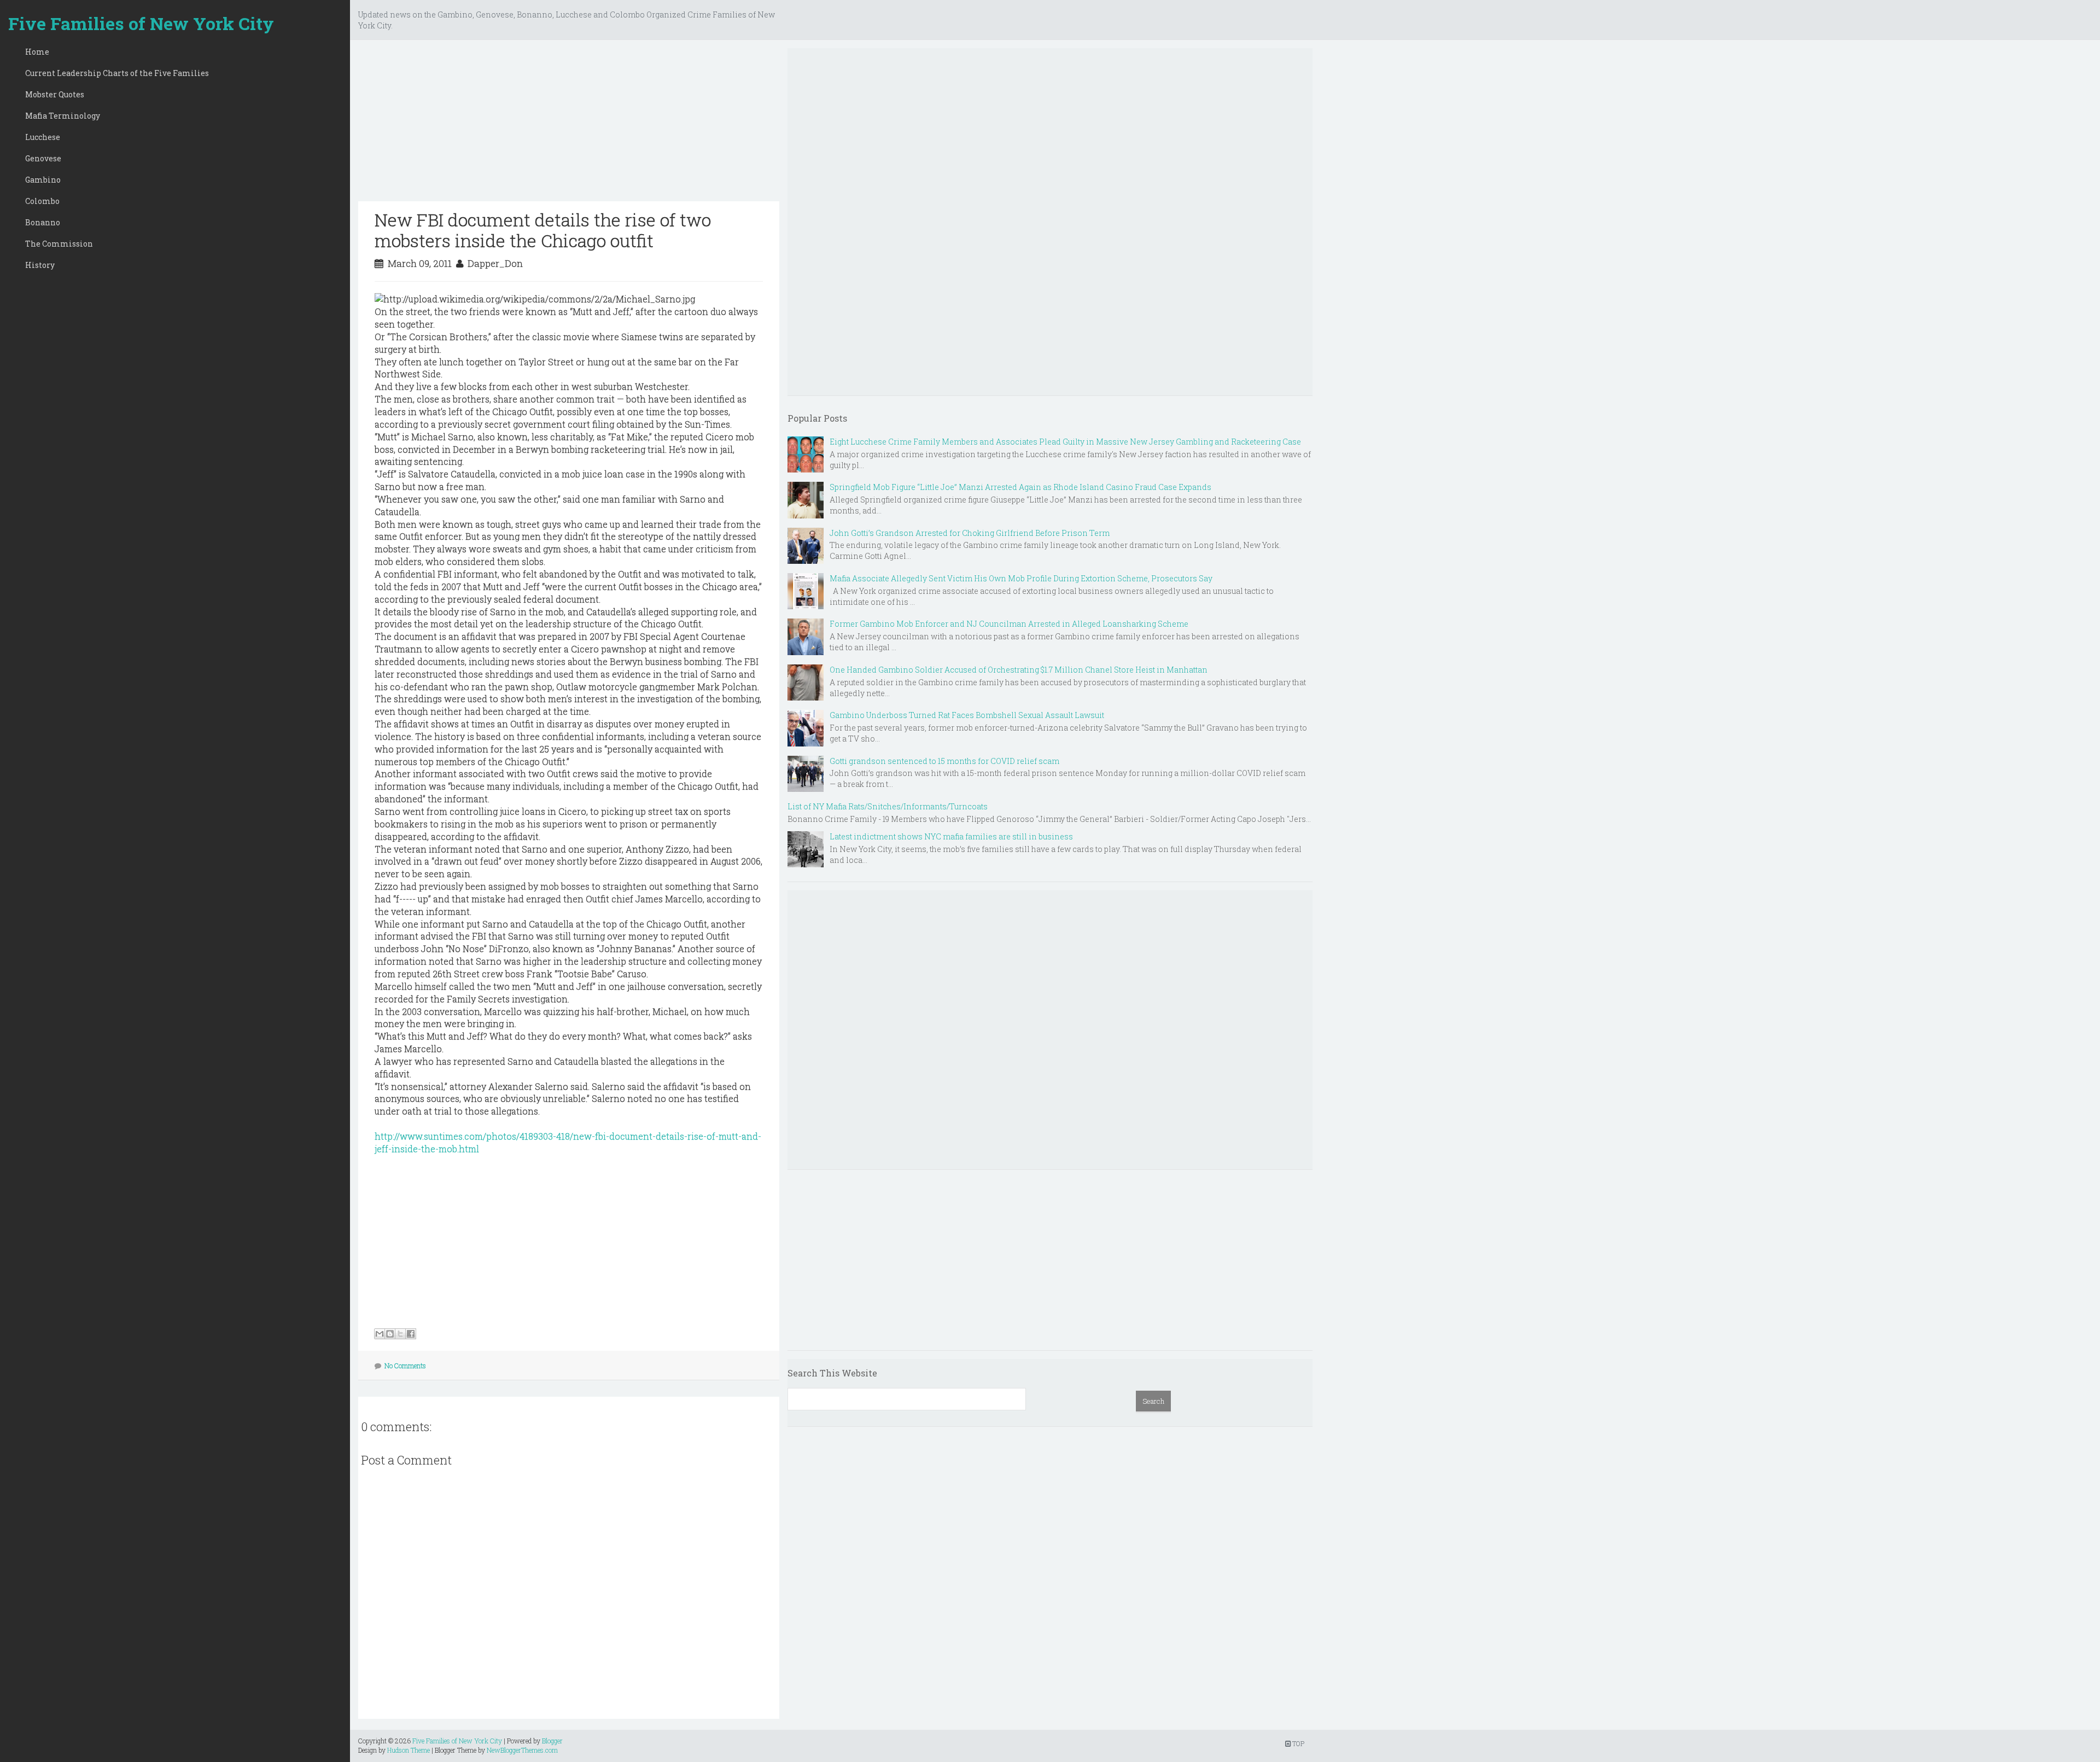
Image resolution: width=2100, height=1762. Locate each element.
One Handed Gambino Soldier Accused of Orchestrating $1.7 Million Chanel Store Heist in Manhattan (1019, 670)
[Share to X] (400, 1334)
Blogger (552, 1741)
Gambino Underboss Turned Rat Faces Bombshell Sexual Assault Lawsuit (967, 715)
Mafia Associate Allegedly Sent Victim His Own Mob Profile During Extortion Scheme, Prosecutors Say (1021, 578)
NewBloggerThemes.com (522, 1750)
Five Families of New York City (141, 23)
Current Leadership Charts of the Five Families (117, 73)
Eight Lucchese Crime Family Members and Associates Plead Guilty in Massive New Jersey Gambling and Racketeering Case (1065, 442)
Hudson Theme (409, 1750)
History (40, 265)
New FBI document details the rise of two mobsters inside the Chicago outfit (543, 230)
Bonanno (43, 222)
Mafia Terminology (63, 116)
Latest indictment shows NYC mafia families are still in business (951, 836)
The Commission (59, 244)
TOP (1297, 1743)
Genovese (43, 158)
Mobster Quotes (55, 94)
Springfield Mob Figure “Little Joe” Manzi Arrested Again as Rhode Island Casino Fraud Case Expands (1020, 487)
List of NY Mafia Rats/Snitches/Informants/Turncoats (888, 806)
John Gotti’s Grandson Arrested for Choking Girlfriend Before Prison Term (970, 533)
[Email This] (380, 1334)
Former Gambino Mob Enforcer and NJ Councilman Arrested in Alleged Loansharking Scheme (1009, 624)
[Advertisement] (569, 125)
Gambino (43, 180)
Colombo (42, 201)
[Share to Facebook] (411, 1334)
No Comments (405, 1366)
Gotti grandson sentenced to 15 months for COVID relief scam (944, 761)
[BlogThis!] (390, 1334)
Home (37, 52)
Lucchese (43, 137)
